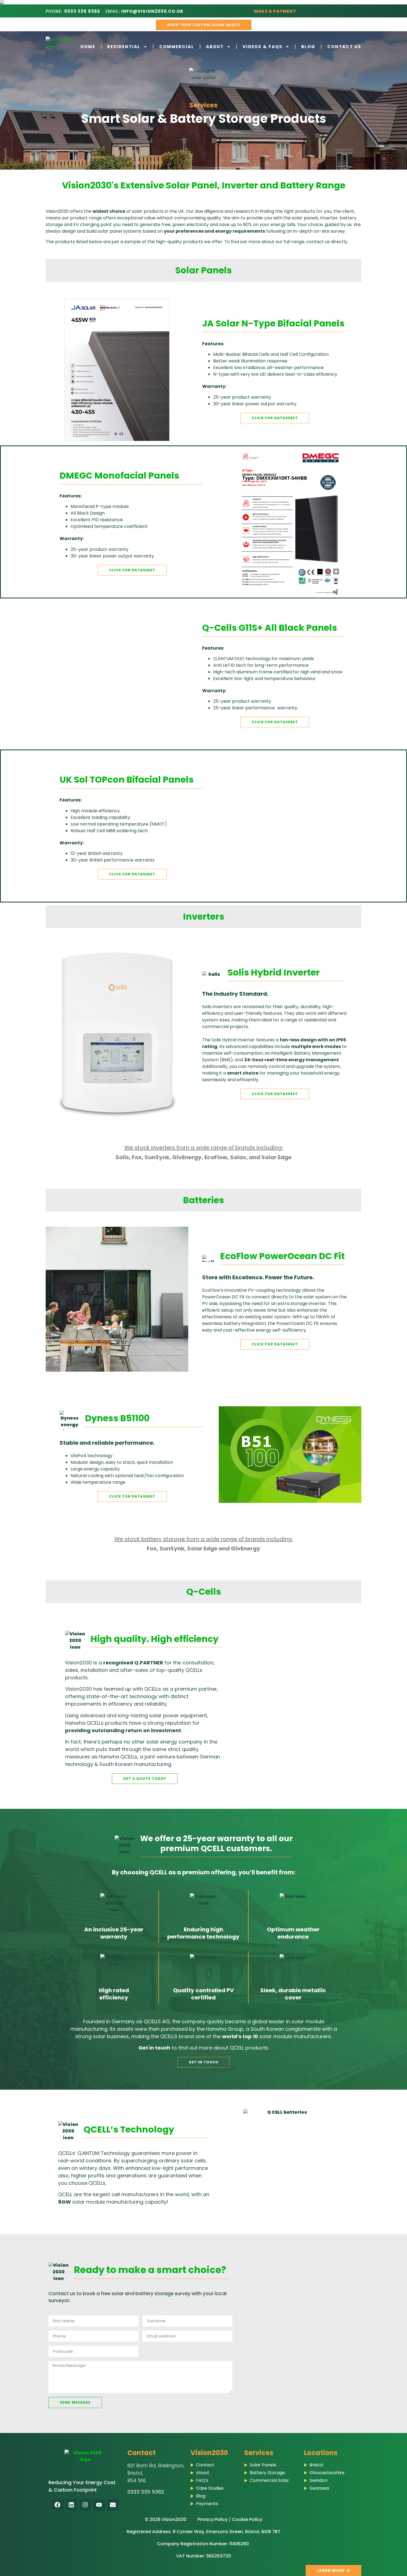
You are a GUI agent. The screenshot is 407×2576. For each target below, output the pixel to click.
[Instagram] (85, 2505)
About (215, 47)
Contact (141, 2453)
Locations (321, 2453)
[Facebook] (58, 2505)
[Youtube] (99, 2505)
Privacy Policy (212, 2519)
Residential (124, 47)
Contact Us (344, 47)
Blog (308, 47)
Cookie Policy (247, 2519)
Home (88, 47)
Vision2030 (209, 2453)
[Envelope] (113, 2505)
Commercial (177, 47)
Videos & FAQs (262, 47)
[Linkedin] (71, 2505)
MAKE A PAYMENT (275, 11)
